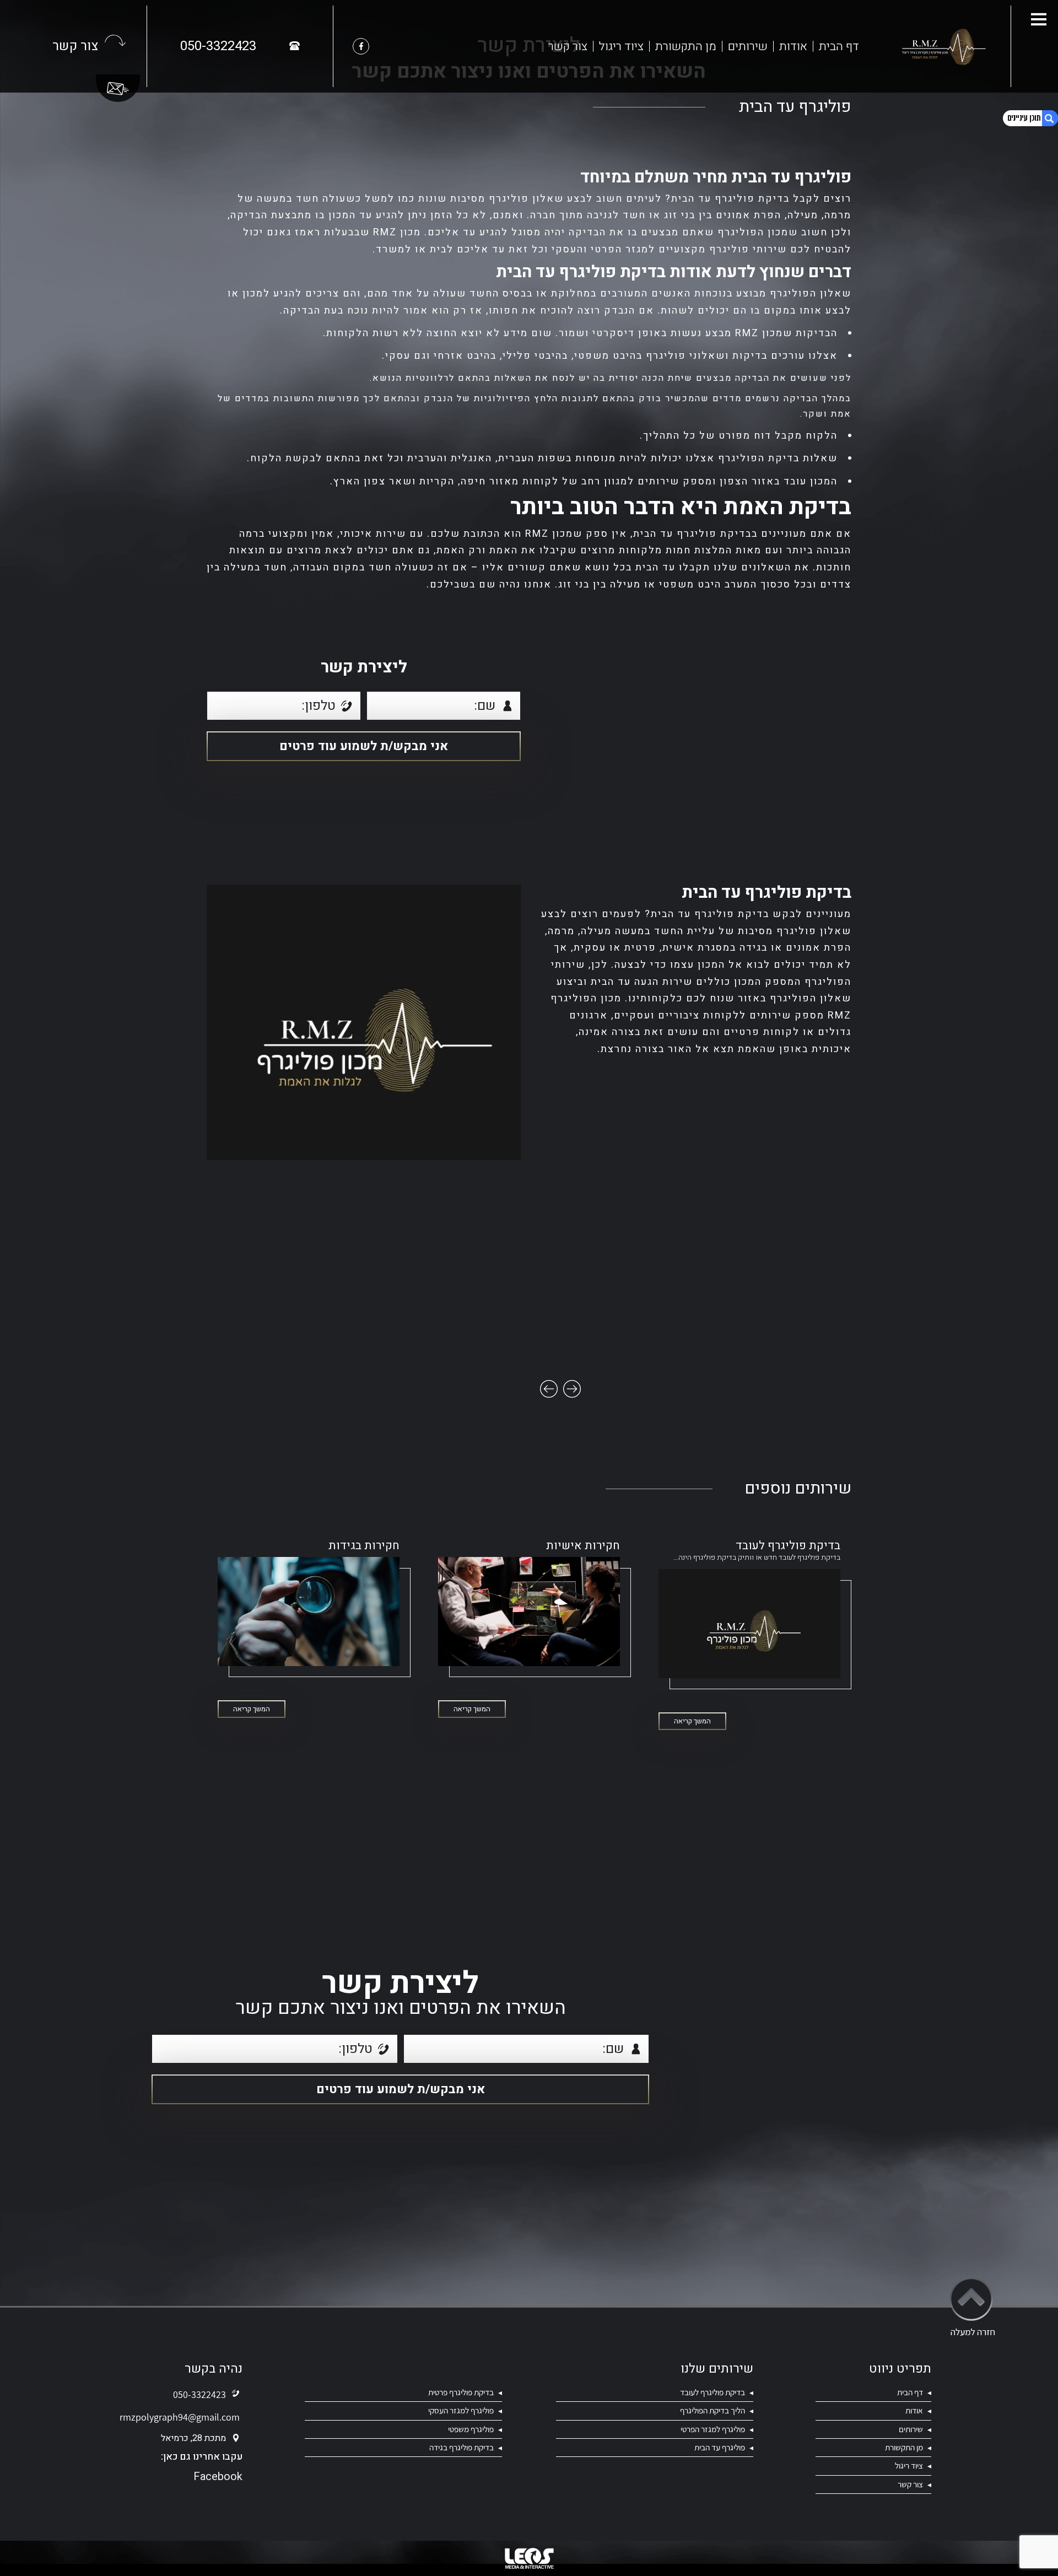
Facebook (218, 2477)
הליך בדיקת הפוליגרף (712, 2410)
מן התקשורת (686, 46)
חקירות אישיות (583, 1546)
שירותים (748, 46)
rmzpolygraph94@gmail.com (180, 2417)
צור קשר (568, 46)
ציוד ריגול (621, 46)
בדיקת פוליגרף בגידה (461, 2447)
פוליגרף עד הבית (720, 2447)
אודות (793, 46)
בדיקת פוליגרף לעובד (788, 1546)
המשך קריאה (692, 1721)
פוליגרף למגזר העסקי (461, 2410)
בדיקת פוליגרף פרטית (461, 2392)
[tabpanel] (364, 1022)
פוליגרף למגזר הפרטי (713, 2429)
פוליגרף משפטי (470, 2429)
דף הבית (839, 46)
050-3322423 (199, 2394)
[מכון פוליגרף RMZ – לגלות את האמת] (942, 46)
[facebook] (361, 46)
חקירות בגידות (364, 1546)
